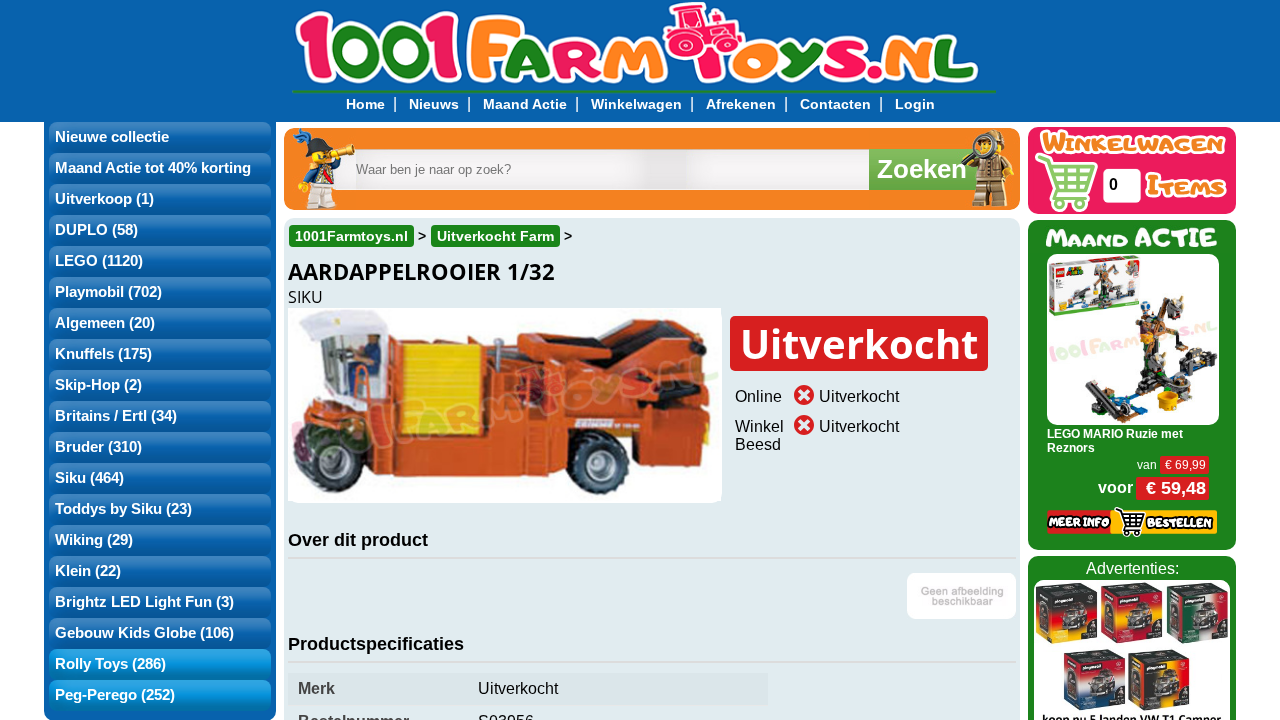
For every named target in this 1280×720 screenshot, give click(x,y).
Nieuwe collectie (112, 137)
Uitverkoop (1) (104, 199)
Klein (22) (88, 571)
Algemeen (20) (105, 323)
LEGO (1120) (99, 261)
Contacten (835, 104)
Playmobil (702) (108, 292)
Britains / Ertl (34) (116, 416)
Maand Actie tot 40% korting (153, 168)
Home (365, 104)
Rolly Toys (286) (110, 664)
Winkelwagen (636, 104)
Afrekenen (741, 104)
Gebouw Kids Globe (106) (144, 633)
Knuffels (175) (103, 354)
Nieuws (434, 104)
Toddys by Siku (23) (123, 509)
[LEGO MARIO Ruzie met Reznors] (1133, 337)
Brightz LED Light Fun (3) (144, 602)
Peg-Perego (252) (115, 695)
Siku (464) (89, 478)
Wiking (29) (94, 540)
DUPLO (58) (96, 230)
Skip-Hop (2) (98, 385)
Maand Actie (525, 104)
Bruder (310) (98, 447)
